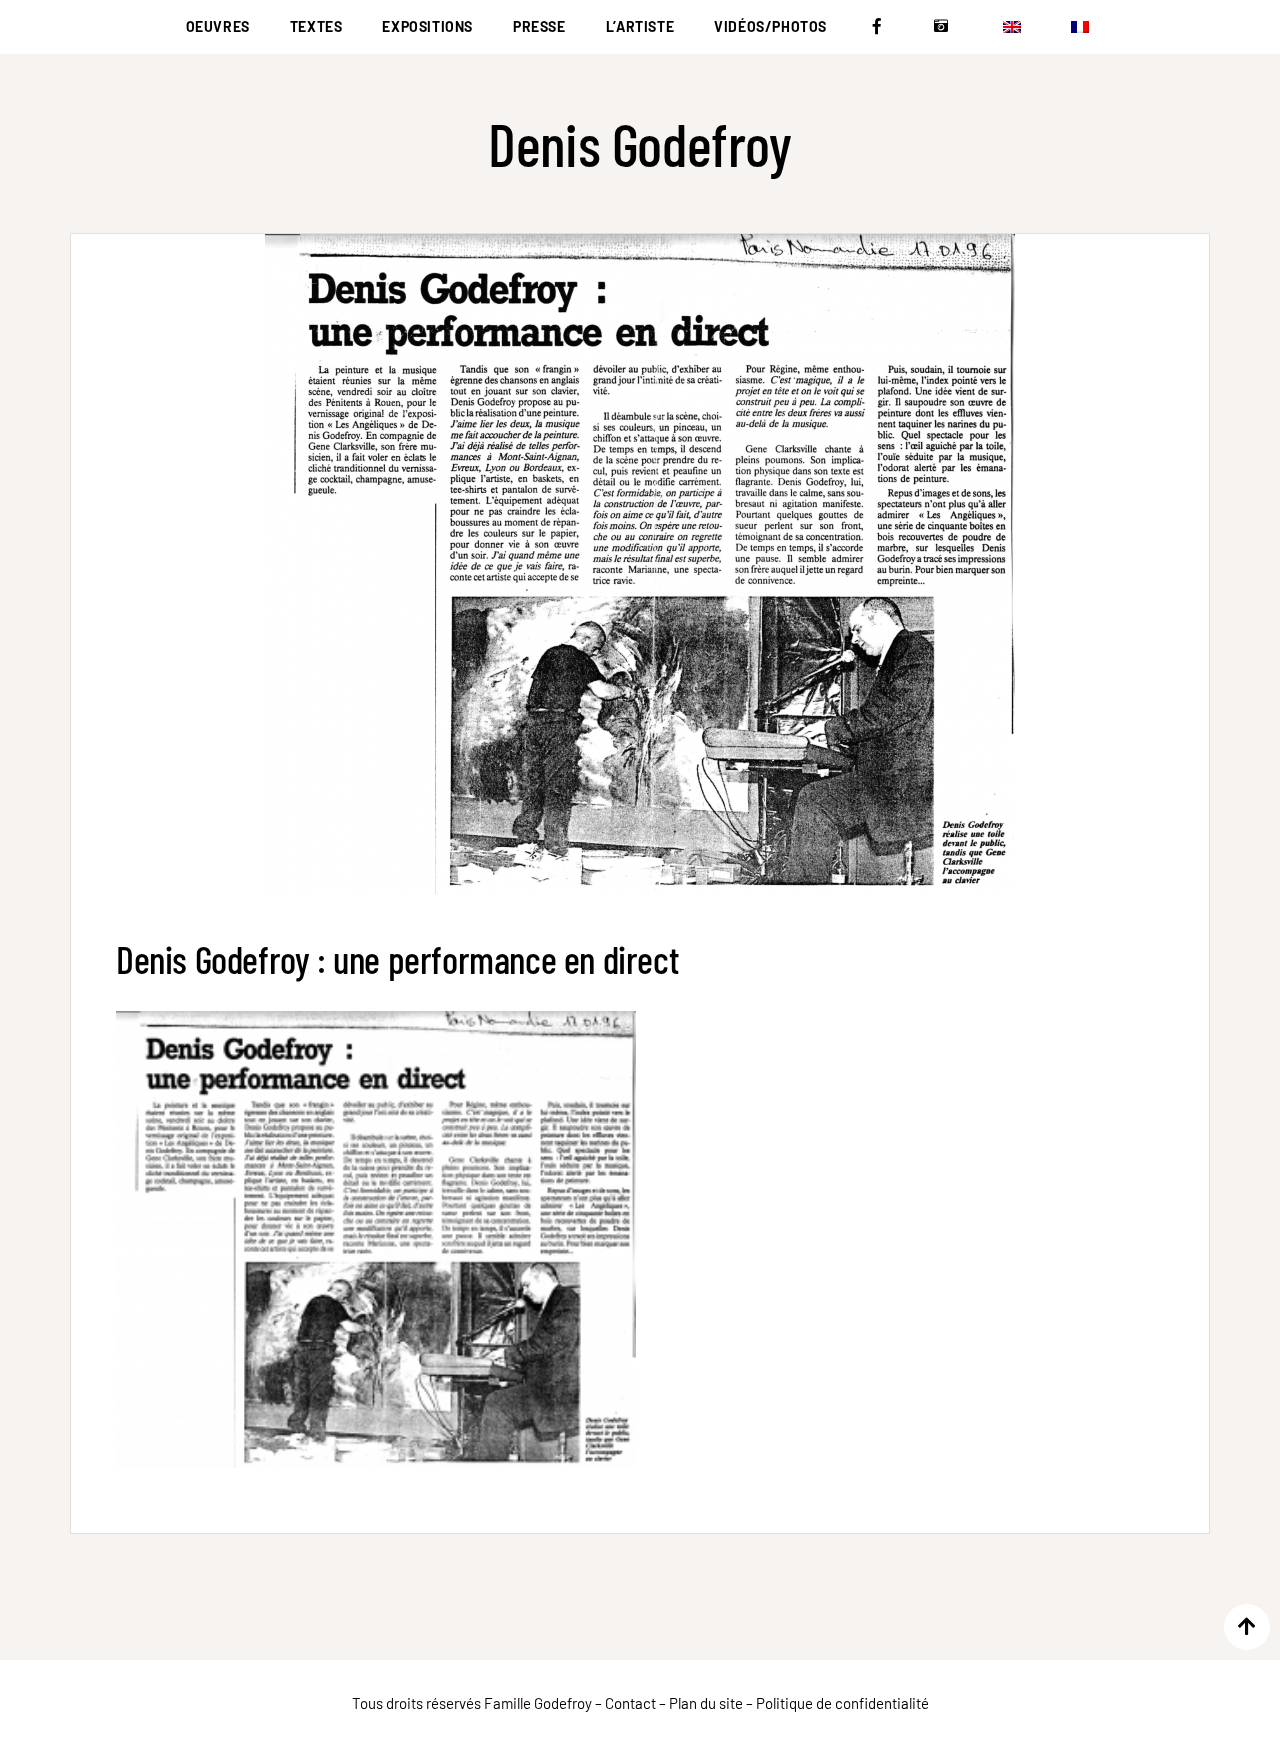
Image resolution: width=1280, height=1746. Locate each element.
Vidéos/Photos (770, 26)
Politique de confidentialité (842, 1703)
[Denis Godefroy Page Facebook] (880, 27)
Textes (316, 26)
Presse (539, 26)
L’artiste (640, 26)
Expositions (427, 26)
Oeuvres (218, 26)
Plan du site (706, 1703)
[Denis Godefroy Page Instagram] (946, 27)
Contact (630, 1703)
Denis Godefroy (639, 143)
